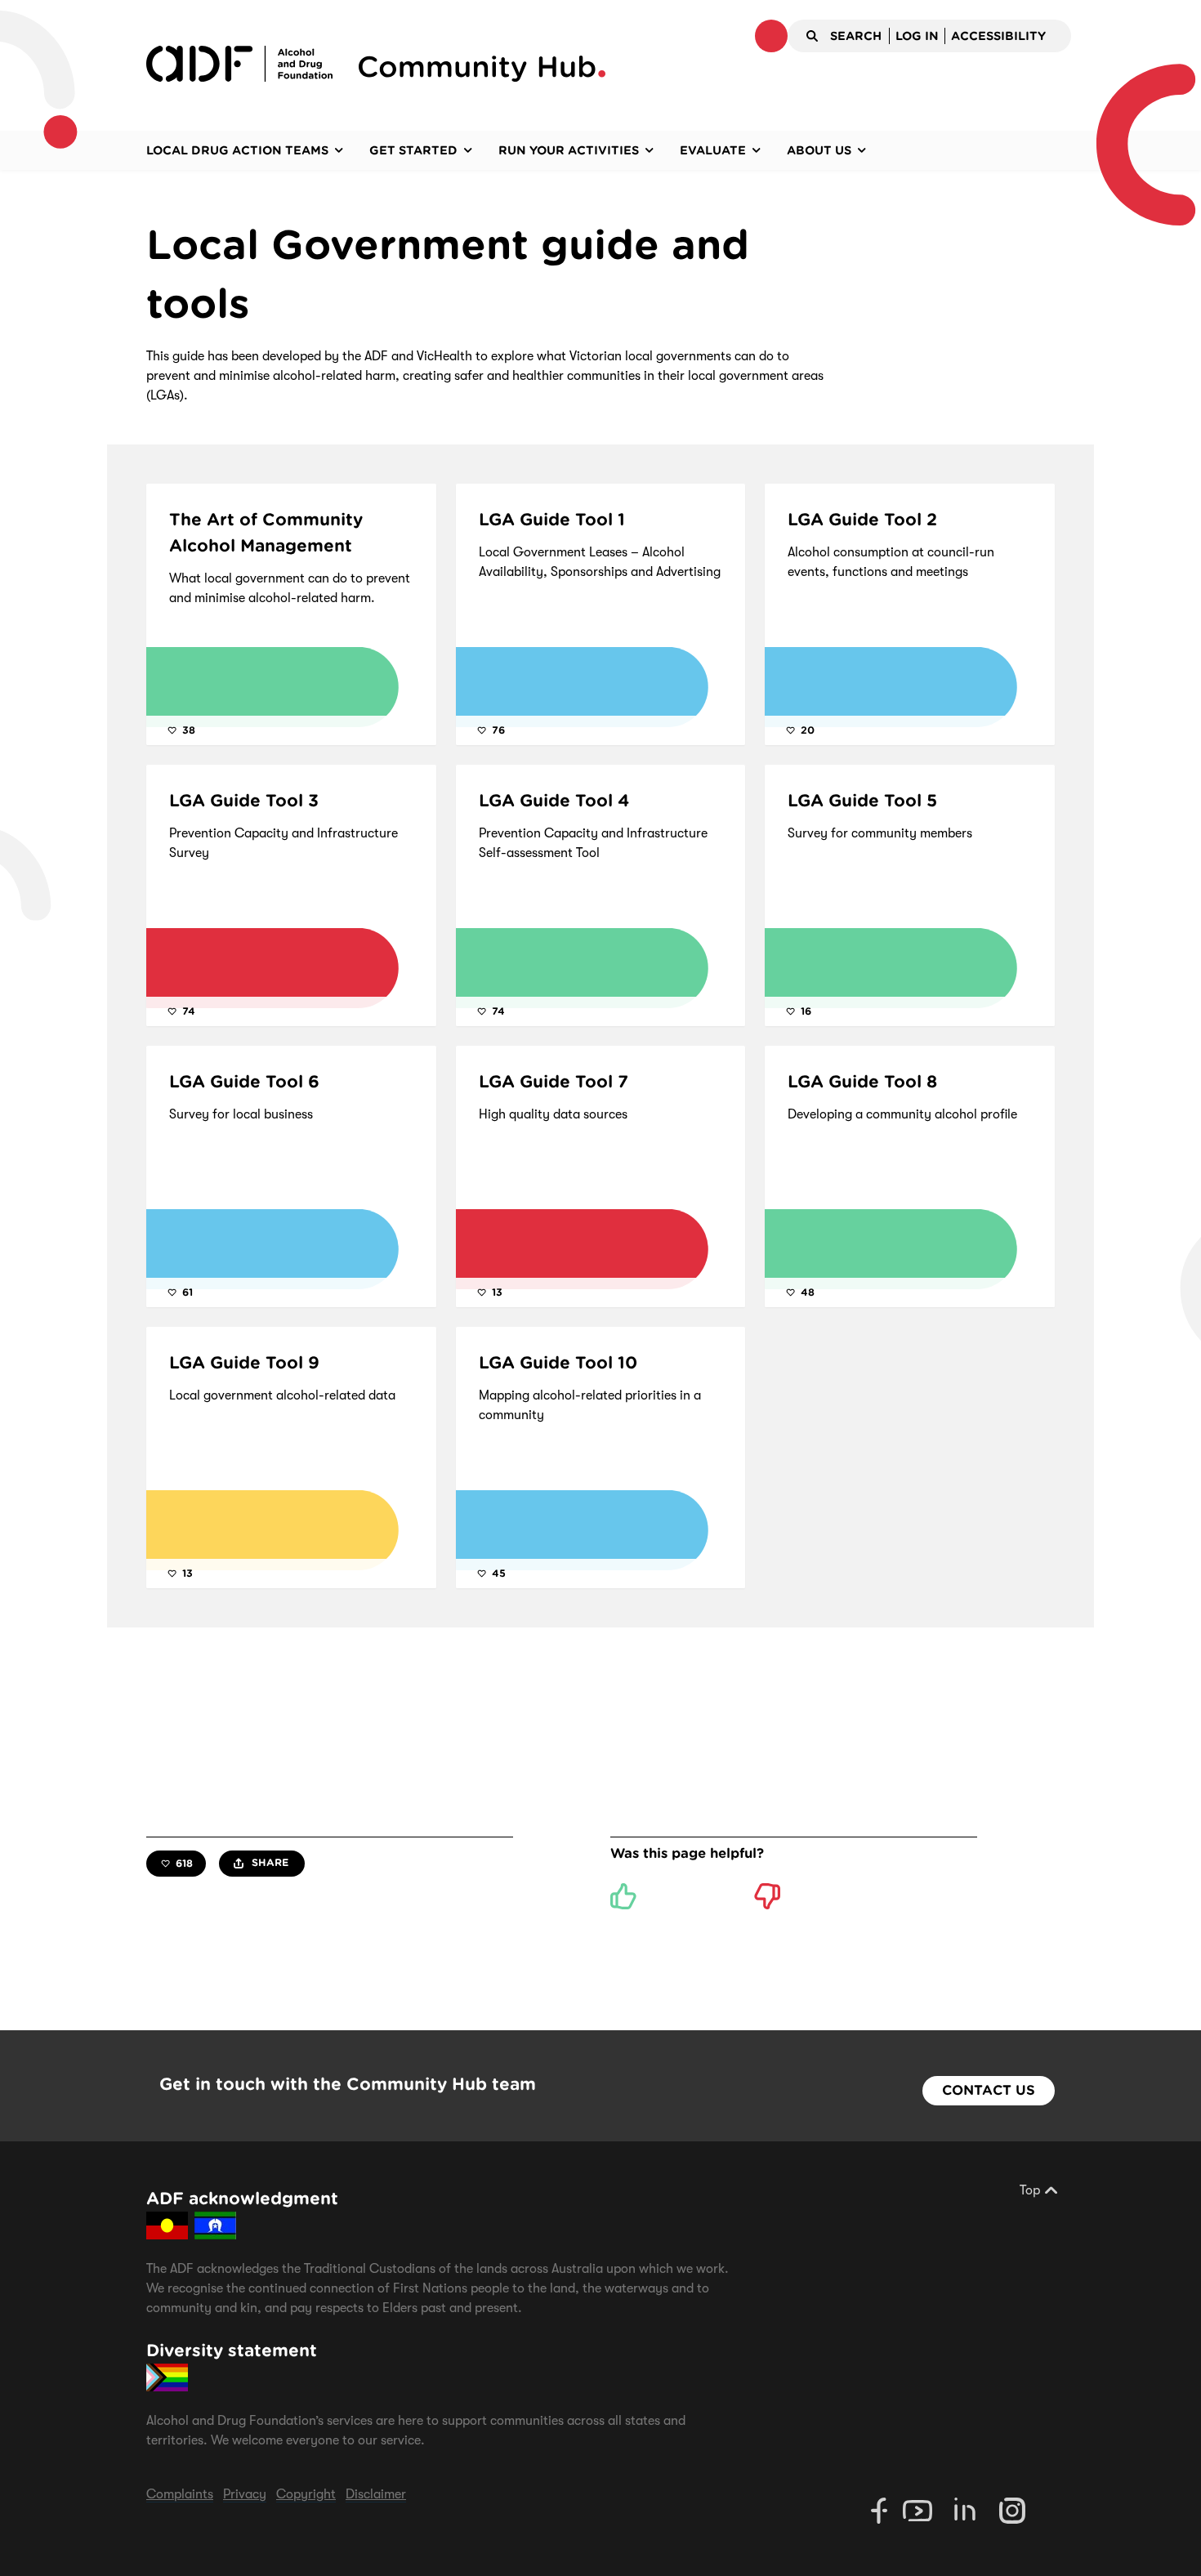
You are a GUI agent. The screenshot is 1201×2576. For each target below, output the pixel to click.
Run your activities (569, 150)
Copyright (306, 2494)
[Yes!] (623, 1896)
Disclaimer (376, 2494)
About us (819, 150)
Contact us (989, 2090)
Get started (413, 150)
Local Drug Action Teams (237, 150)
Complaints (180, 2494)
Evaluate (713, 150)
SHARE (268, 1862)
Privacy (245, 2494)
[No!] (767, 1896)
